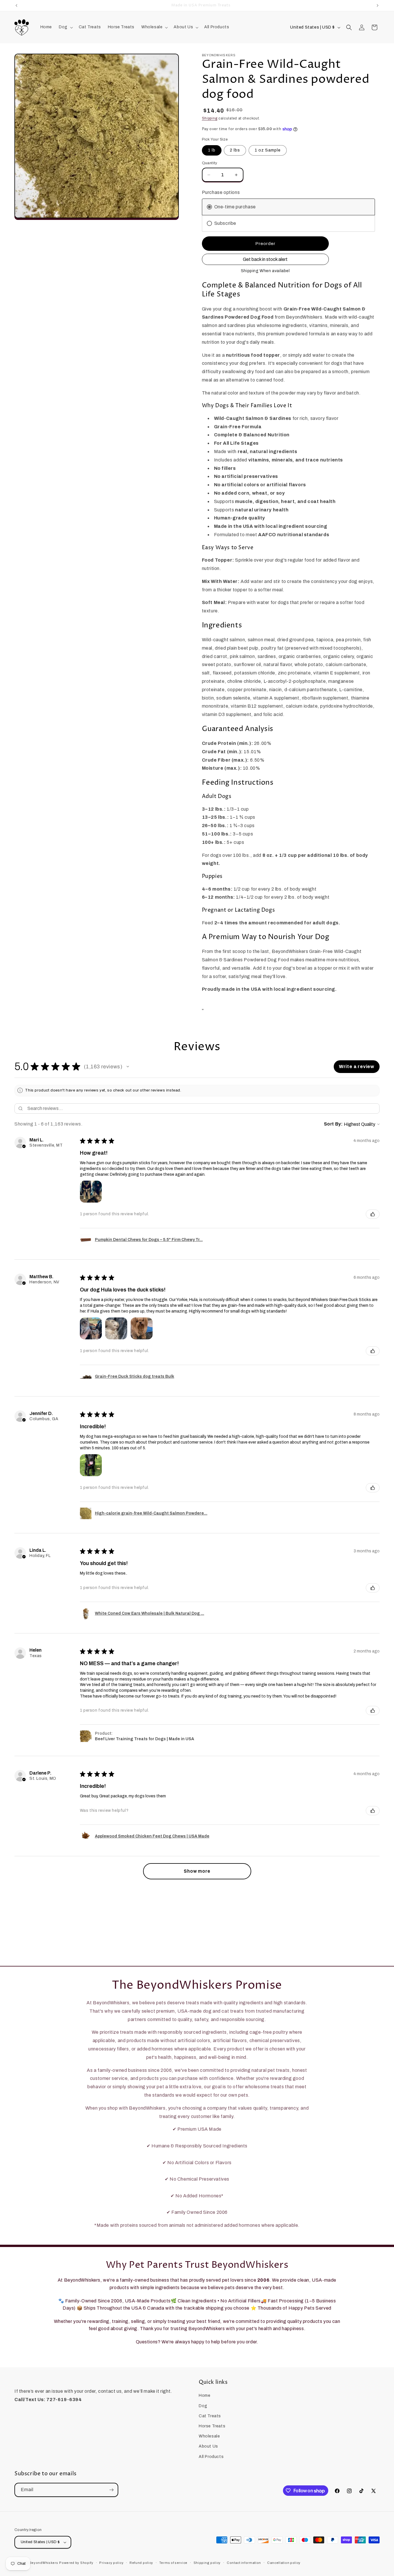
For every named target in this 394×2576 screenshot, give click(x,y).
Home (204, 2395)
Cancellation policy (284, 2563)
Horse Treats (212, 2426)
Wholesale (209, 2436)
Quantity (210, 163)
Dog (203, 2406)
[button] (65, 27)
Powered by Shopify (76, 2563)
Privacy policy (111, 2563)
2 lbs (235, 150)
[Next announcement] (378, 5)
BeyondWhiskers (44, 2563)
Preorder (265, 244)
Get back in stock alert (265, 259)
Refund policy (141, 2563)
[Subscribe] (111, 2490)
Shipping (210, 118)
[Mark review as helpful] (373, 1214)
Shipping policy (207, 2563)
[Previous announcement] (16, 5)
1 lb (212, 150)
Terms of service (173, 2563)
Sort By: (333, 1124)
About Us (208, 2446)
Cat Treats (210, 2416)
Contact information (244, 2563)
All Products (211, 2457)
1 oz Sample (268, 150)
